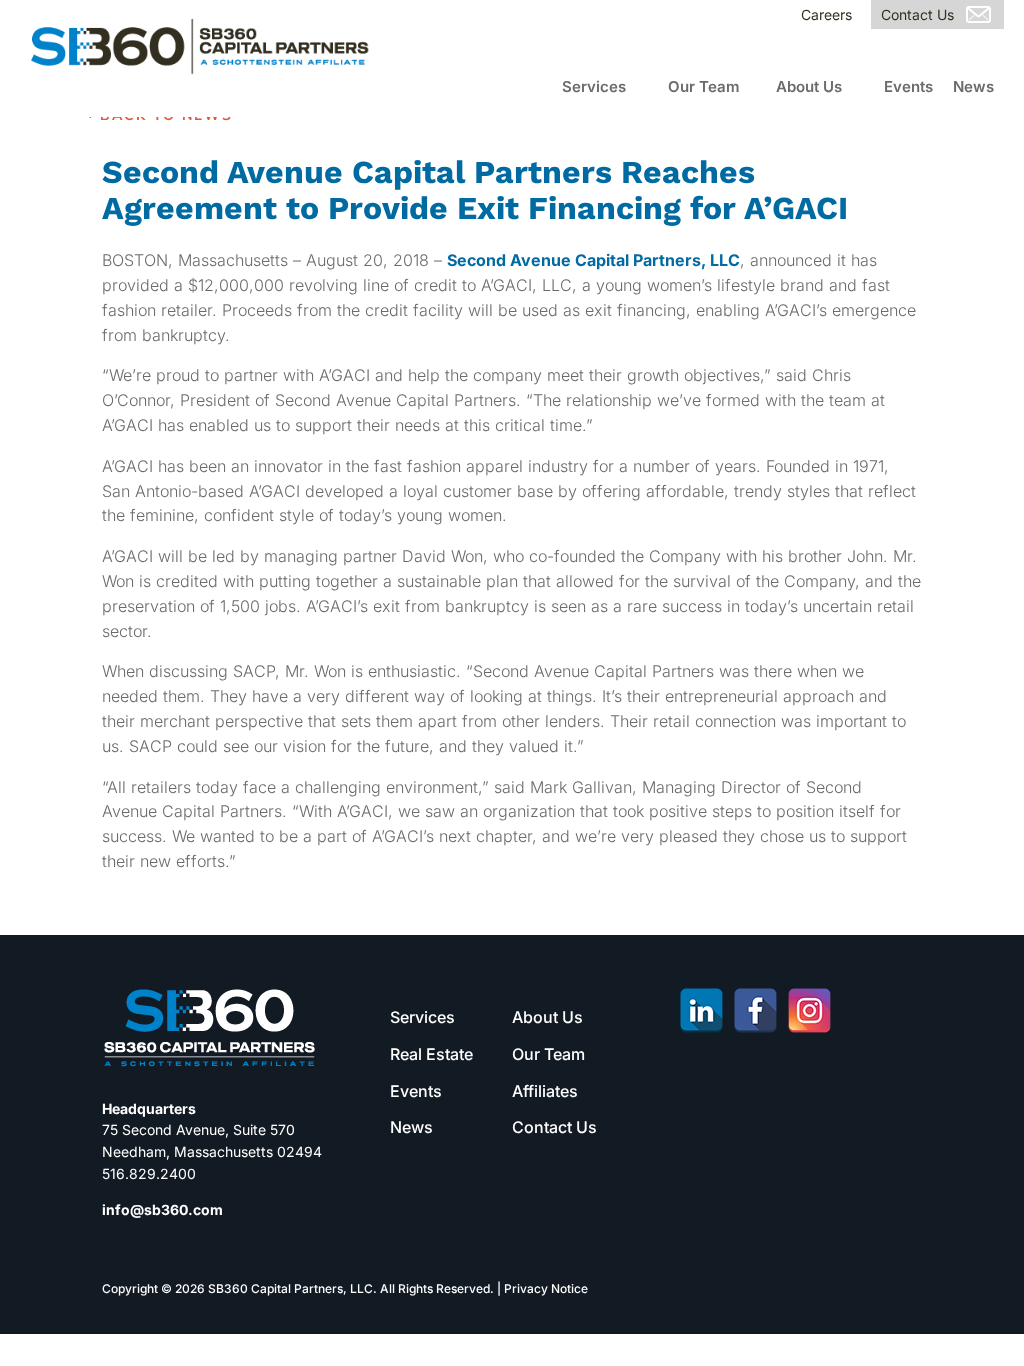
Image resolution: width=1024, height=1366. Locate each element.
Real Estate (431, 1054)
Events (908, 86)
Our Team (704, 86)
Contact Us (917, 14)
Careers (826, 14)
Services (594, 86)
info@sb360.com (162, 1209)
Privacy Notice (546, 1288)
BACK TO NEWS (166, 115)
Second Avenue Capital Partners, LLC (593, 260)
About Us (809, 86)
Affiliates (545, 1091)
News (973, 86)
